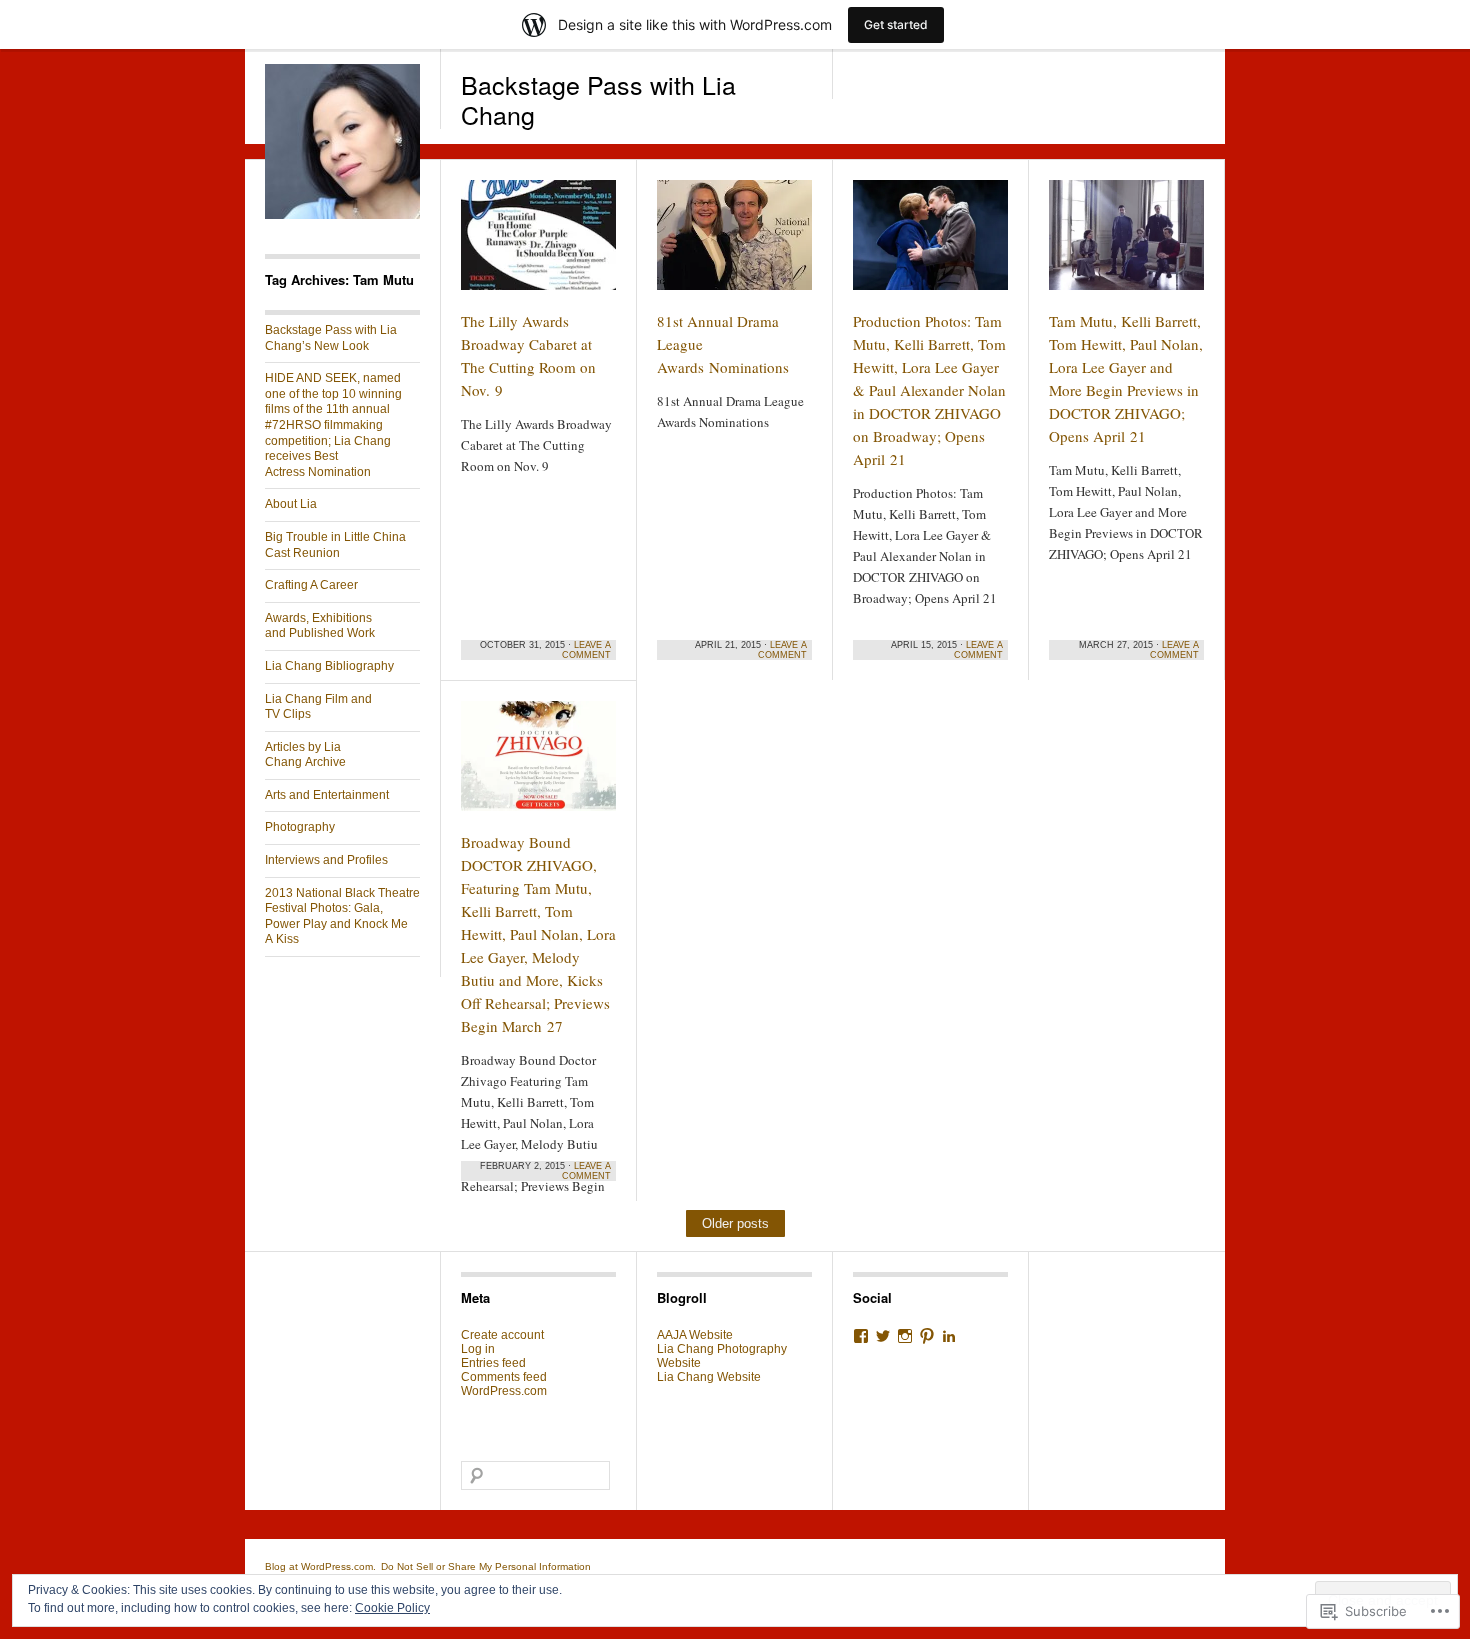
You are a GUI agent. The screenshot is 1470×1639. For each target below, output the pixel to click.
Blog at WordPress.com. (320, 1566)
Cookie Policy (392, 1608)
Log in (478, 1349)
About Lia (291, 504)
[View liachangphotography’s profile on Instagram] (905, 1336)
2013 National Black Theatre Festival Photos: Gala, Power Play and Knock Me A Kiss (342, 916)
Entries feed (493, 1363)
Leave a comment (586, 650)
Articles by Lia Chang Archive (305, 755)
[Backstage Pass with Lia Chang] (342, 215)
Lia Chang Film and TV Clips (318, 707)
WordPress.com (504, 1391)
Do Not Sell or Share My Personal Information (486, 1566)
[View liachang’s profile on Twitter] (883, 1336)
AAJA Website (695, 1335)
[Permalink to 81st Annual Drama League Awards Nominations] (734, 244)
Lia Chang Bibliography (329, 666)
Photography (300, 827)
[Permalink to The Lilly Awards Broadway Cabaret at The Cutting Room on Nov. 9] (538, 244)
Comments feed (504, 1377)
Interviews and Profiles (326, 860)
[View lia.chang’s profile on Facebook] (861, 1336)
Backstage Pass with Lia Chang (598, 99)
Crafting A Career (311, 585)
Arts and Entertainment (327, 795)
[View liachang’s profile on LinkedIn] (949, 1336)
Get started (896, 24)
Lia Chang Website (709, 1377)
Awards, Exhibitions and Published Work (320, 626)
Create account (502, 1335)
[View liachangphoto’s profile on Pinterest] (927, 1336)
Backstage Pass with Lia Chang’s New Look (331, 338)
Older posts (735, 1223)
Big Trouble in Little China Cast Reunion (335, 545)
